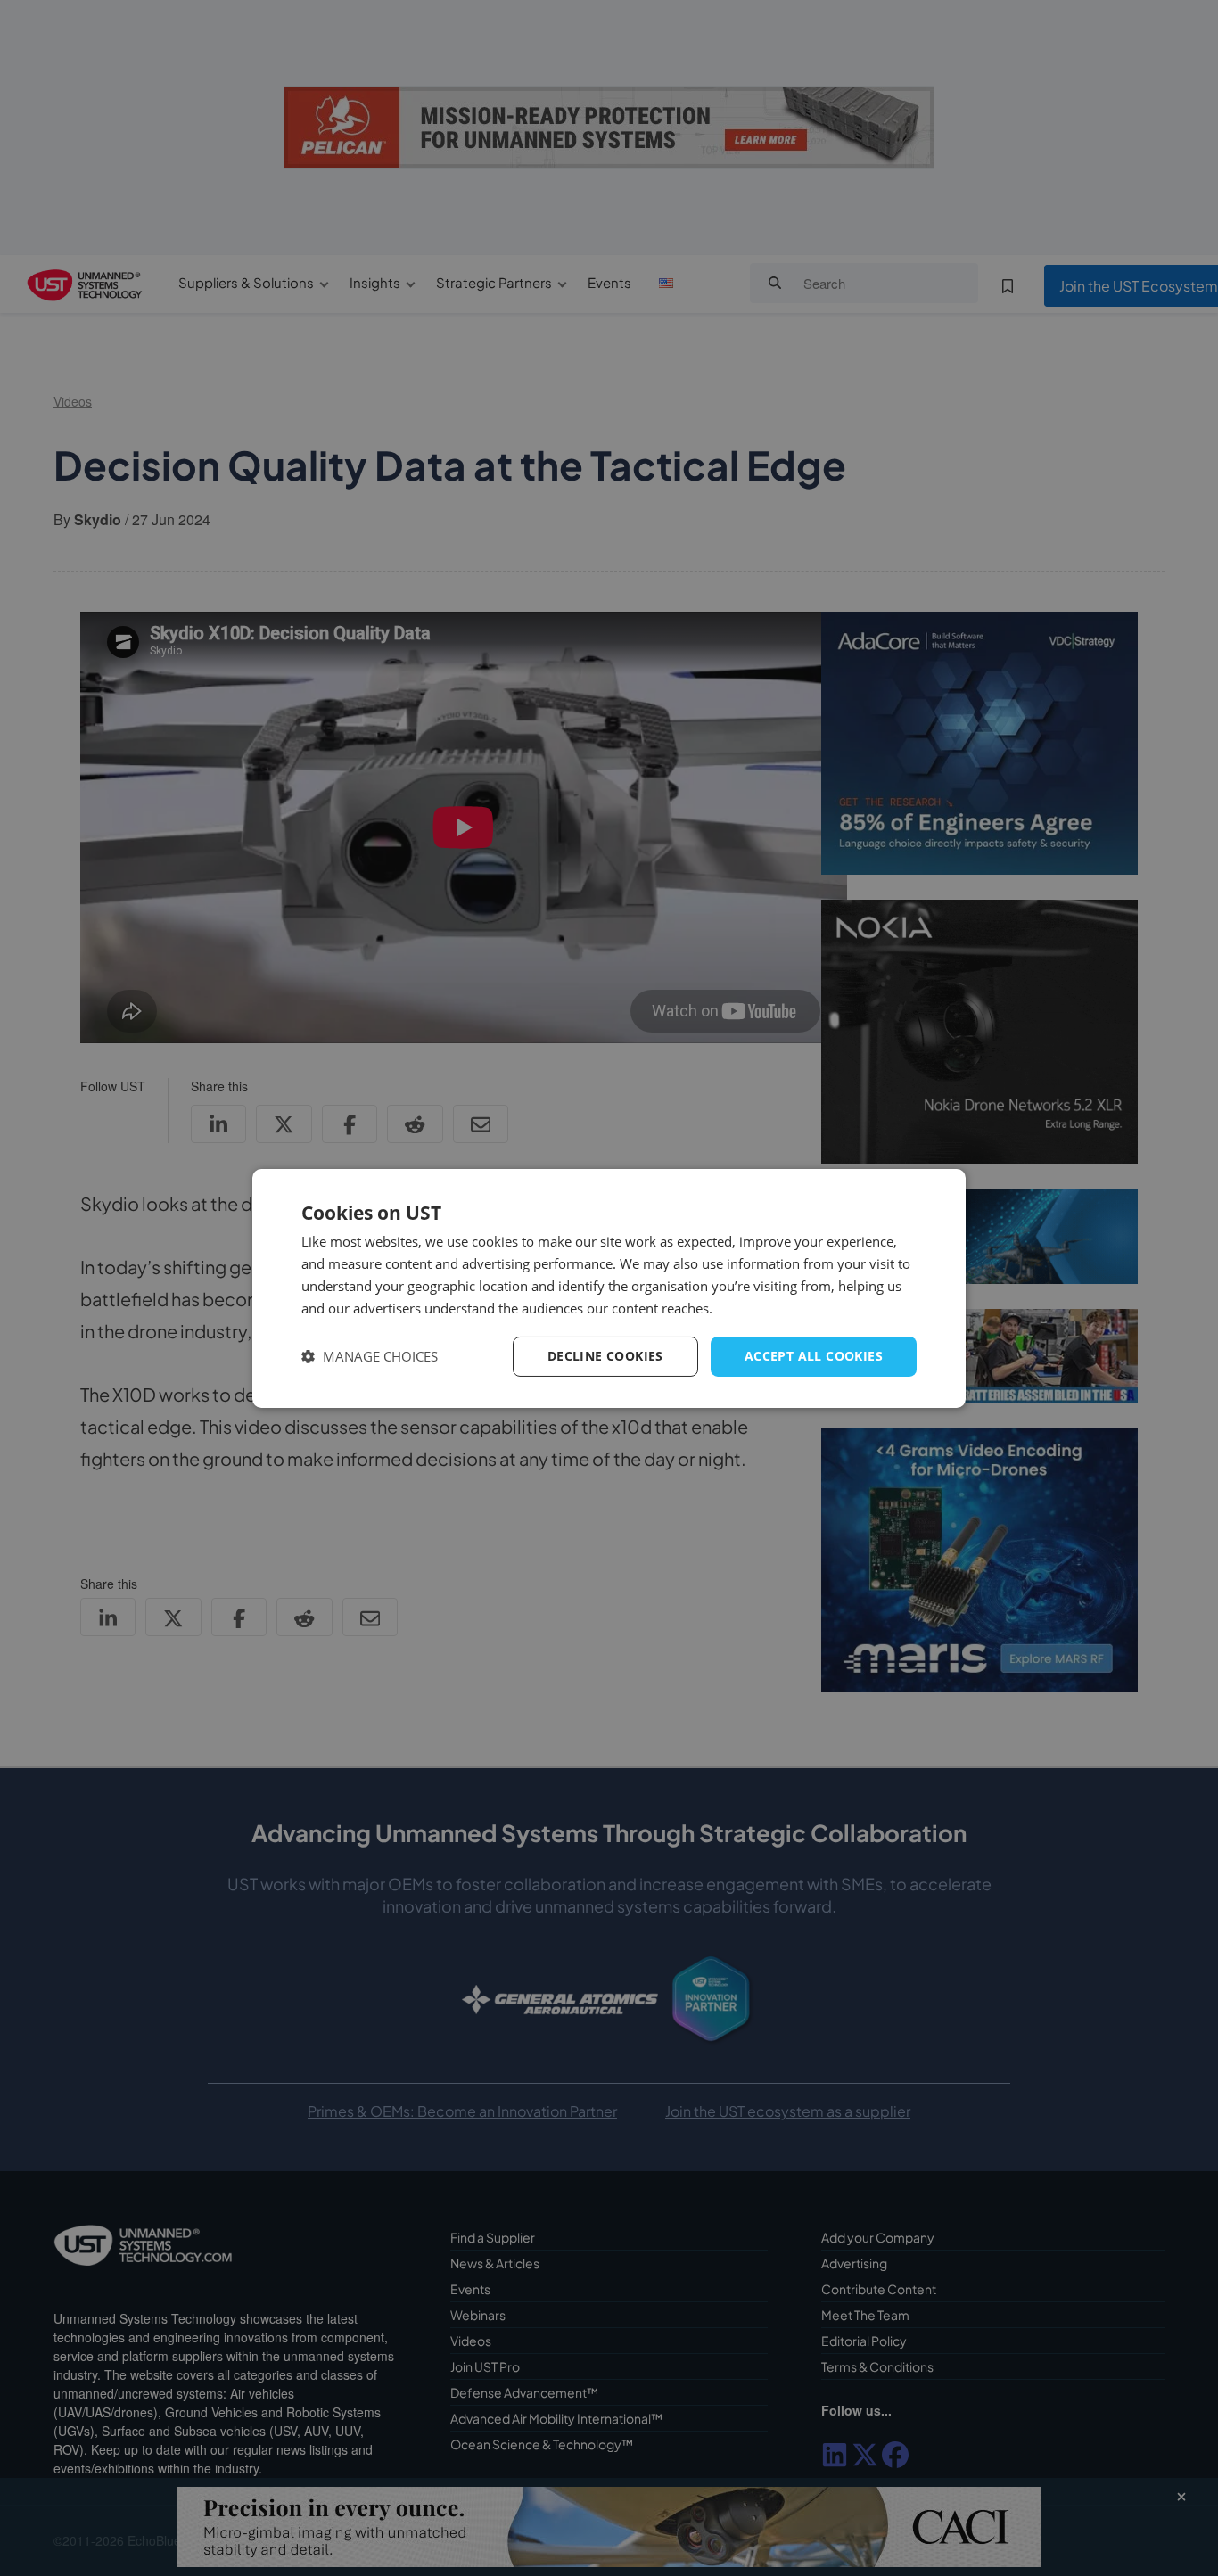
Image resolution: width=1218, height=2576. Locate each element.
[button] (370, 1357)
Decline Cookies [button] (605, 1356)
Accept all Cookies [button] (814, 1356)
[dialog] (609, 1288)
